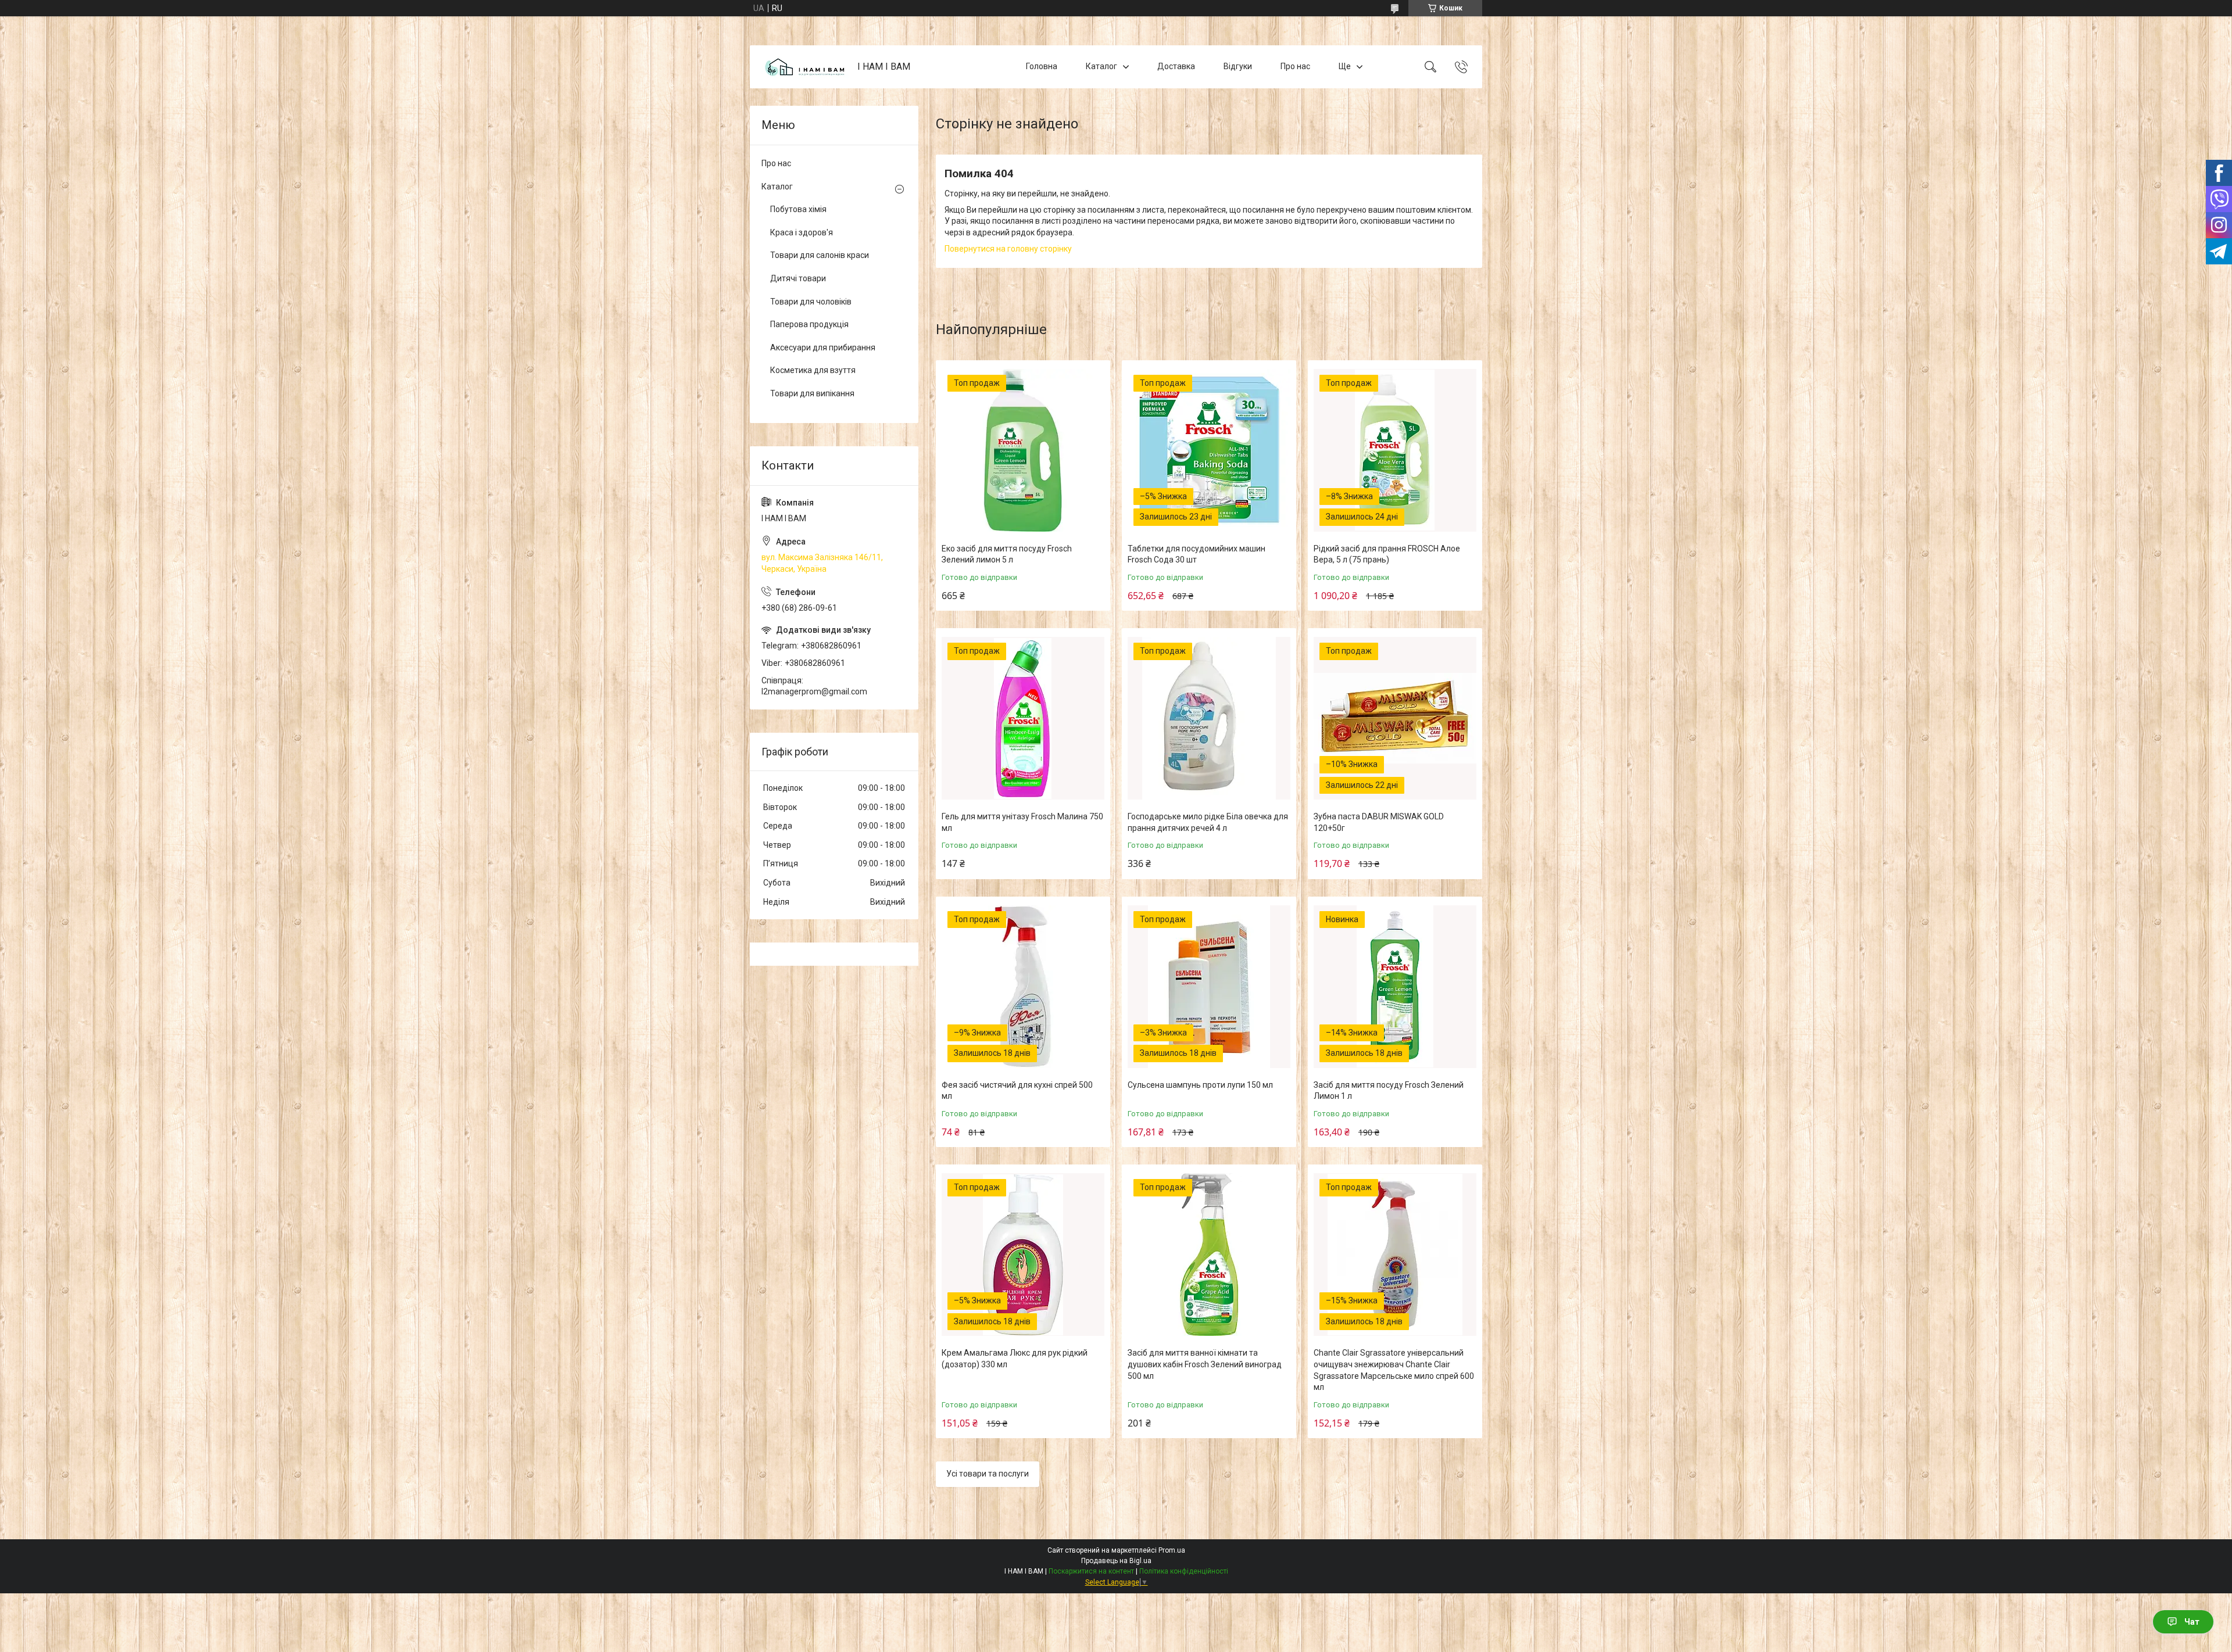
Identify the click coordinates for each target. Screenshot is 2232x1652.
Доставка (1176, 66)
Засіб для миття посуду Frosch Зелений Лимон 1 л (1389, 1091)
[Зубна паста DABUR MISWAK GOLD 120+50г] (1395, 718)
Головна (1042, 66)
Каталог (1101, 66)
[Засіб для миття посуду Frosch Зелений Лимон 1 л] (1395, 987)
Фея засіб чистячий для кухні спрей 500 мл (1017, 1091)
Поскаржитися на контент (1091, 1571)
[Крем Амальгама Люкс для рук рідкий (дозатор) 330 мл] (1023, 1255)
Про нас (1295, 66)
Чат (2192, 1622)
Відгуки (1238, 66)
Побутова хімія (798, 209)
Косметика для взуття (813, 370)
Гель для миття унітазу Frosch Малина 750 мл (1022, 822)
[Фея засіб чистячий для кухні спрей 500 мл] (1023, 987)
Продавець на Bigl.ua (1116, 1561)
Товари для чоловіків (811, 302)
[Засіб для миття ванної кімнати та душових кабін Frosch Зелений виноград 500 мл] (1209, 1255)
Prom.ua (1172, 1550)
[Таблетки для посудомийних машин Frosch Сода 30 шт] (1209, 450)
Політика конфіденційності (1184, 1571)
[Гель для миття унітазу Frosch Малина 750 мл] (1023, 718)
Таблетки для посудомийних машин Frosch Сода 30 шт (1197, 554)
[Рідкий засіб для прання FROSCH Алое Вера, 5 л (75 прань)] (1395, 450)
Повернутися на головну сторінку (1008, 249)
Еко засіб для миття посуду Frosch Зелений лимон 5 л (1007, 554)
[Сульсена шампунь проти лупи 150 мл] (1209, 987)
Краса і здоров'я (802, 232)
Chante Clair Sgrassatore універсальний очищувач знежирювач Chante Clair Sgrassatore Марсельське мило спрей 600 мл (1394, 1370)
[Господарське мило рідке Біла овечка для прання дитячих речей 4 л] (1209, 718)
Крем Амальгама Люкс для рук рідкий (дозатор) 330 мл (1015, 1359)
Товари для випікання (812, 393)
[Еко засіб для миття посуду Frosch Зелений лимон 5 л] (1023, 450)
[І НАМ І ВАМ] (805, 67)
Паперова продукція (809, 324)
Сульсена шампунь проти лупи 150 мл (1200, 1085)
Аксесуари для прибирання (823, 347)
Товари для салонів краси (820, 255)
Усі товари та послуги (988, 1474)
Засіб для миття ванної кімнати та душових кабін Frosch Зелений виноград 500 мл (1205, 1364)
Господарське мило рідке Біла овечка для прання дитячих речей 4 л (1208, 822)
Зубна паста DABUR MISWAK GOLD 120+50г (1379, 822)
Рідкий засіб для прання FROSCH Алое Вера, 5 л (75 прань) (1387, 554)
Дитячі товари (798, 278)
